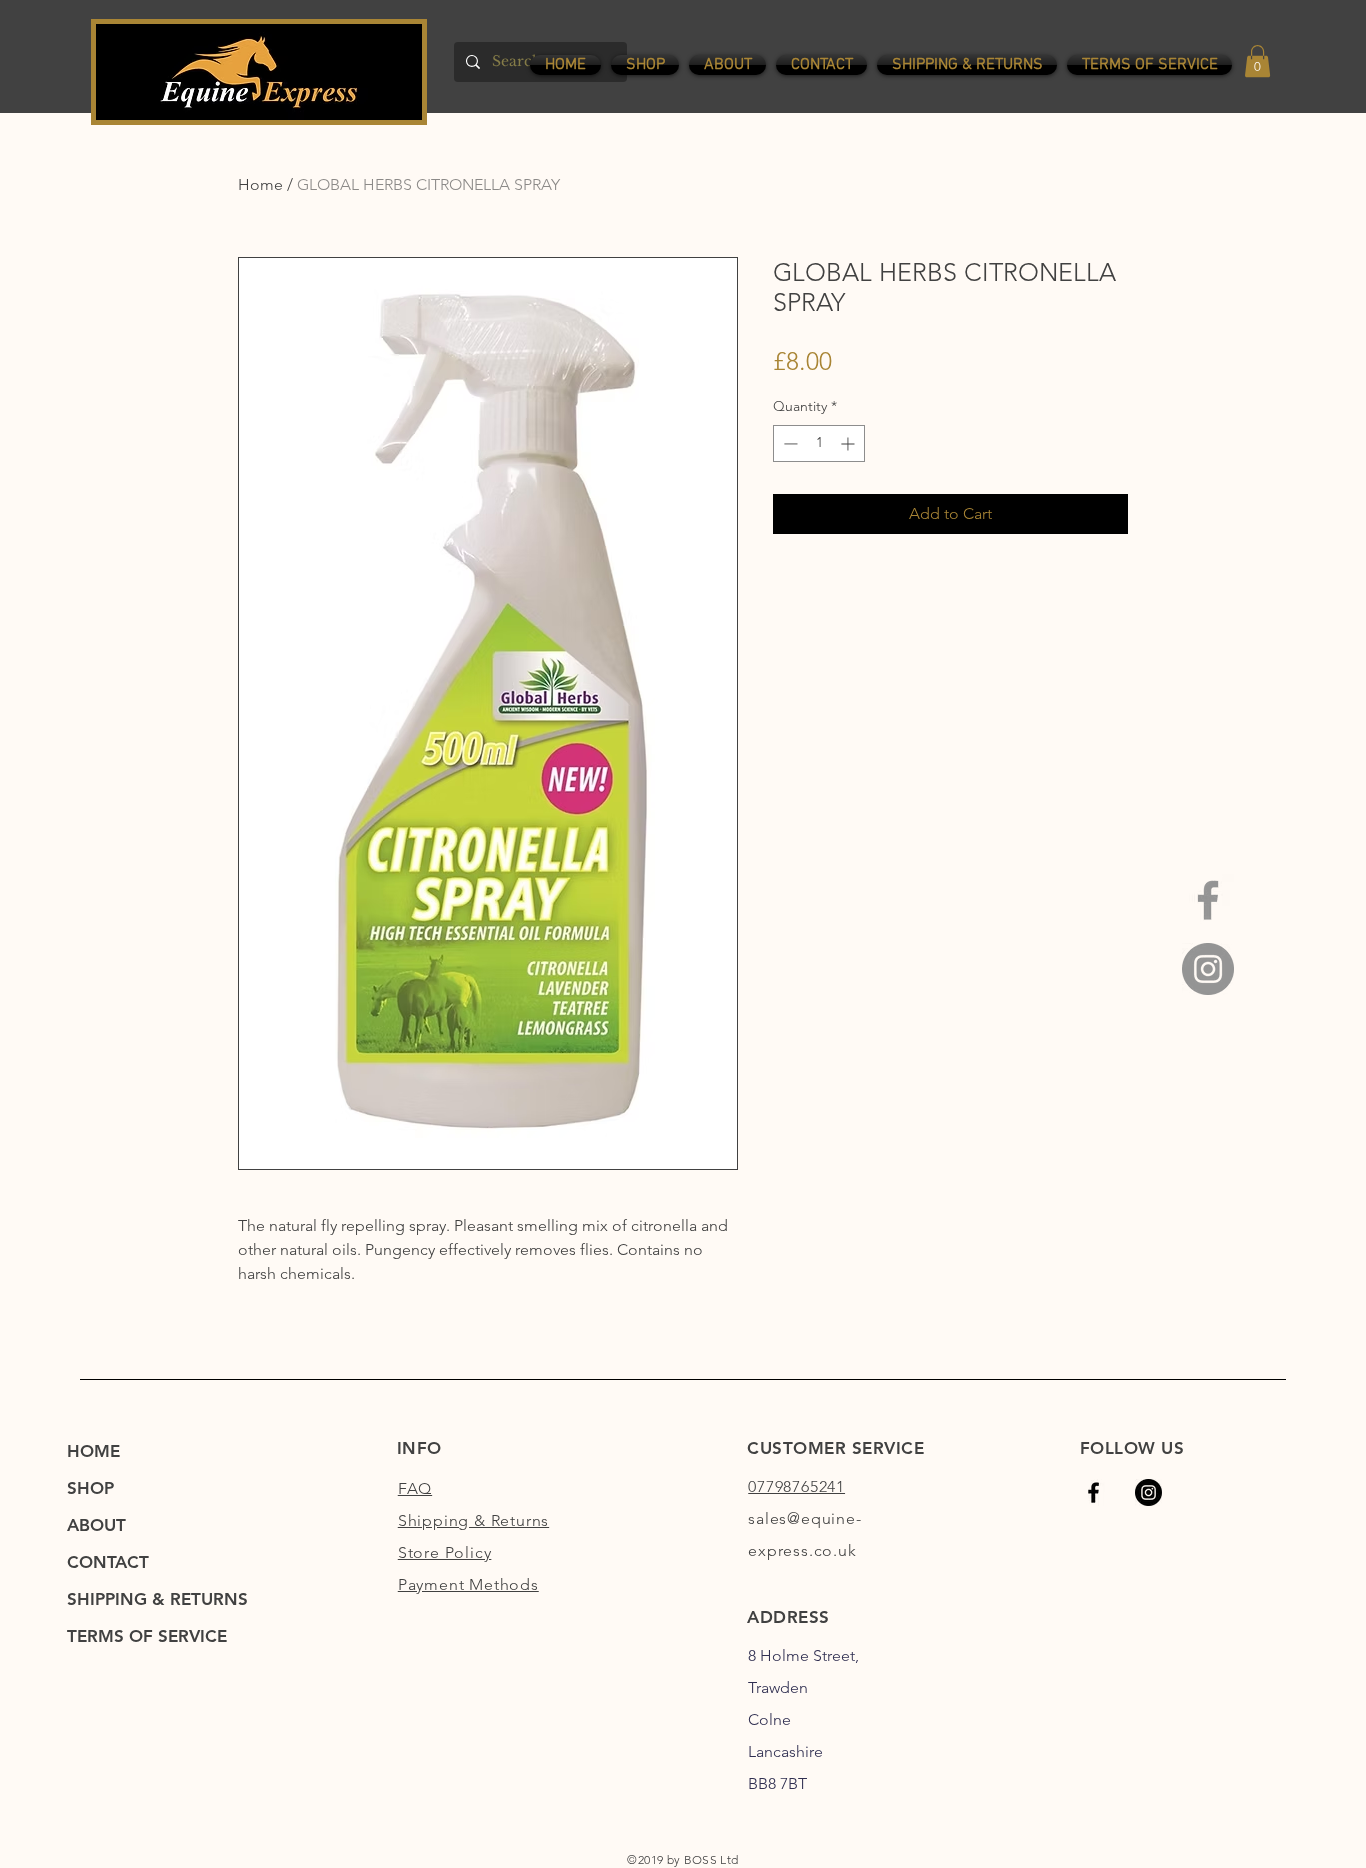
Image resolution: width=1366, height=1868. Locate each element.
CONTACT (108, 1562)
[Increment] (849, 443)
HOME (93, 1451)
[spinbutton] (819, 443)
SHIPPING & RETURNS (157, 1599)
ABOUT (96, 1525)
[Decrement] (788, 443)
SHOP (90, 1488)
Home (260, 184)
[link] (1257, 61)
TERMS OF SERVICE (147, 1636)
